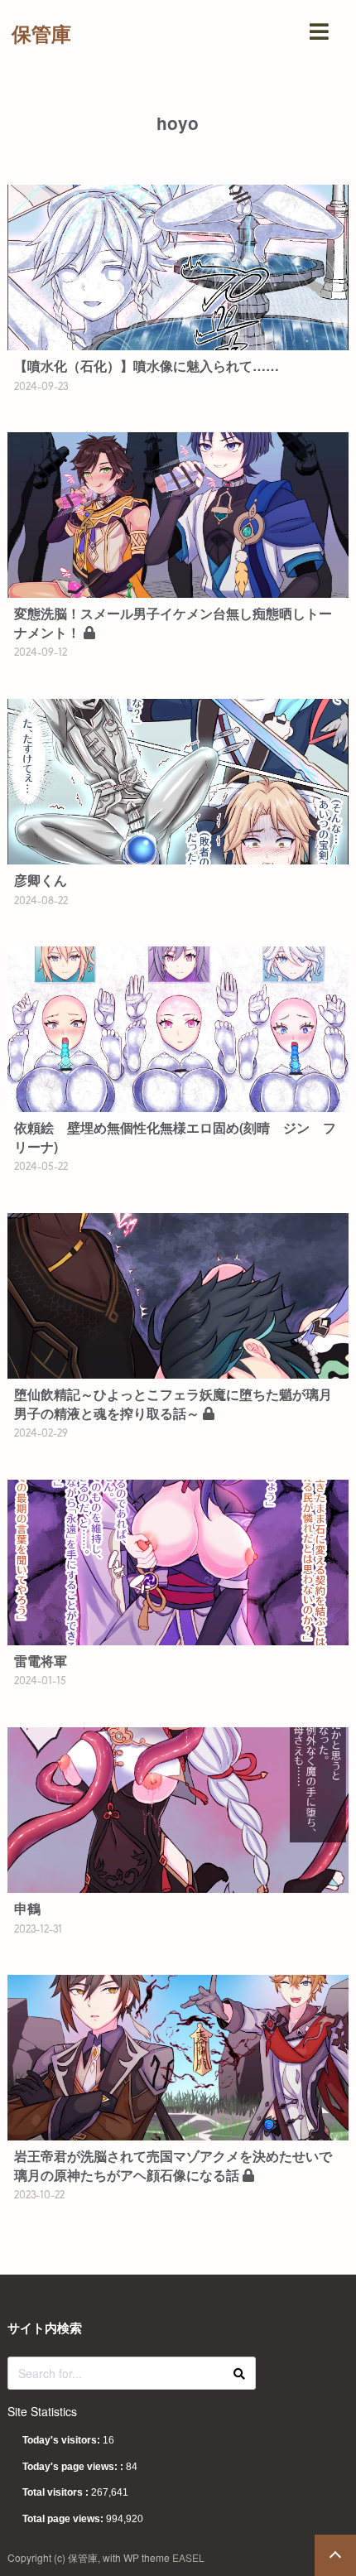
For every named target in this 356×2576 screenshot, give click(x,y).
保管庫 (41, 33)
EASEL (188, 2557)
